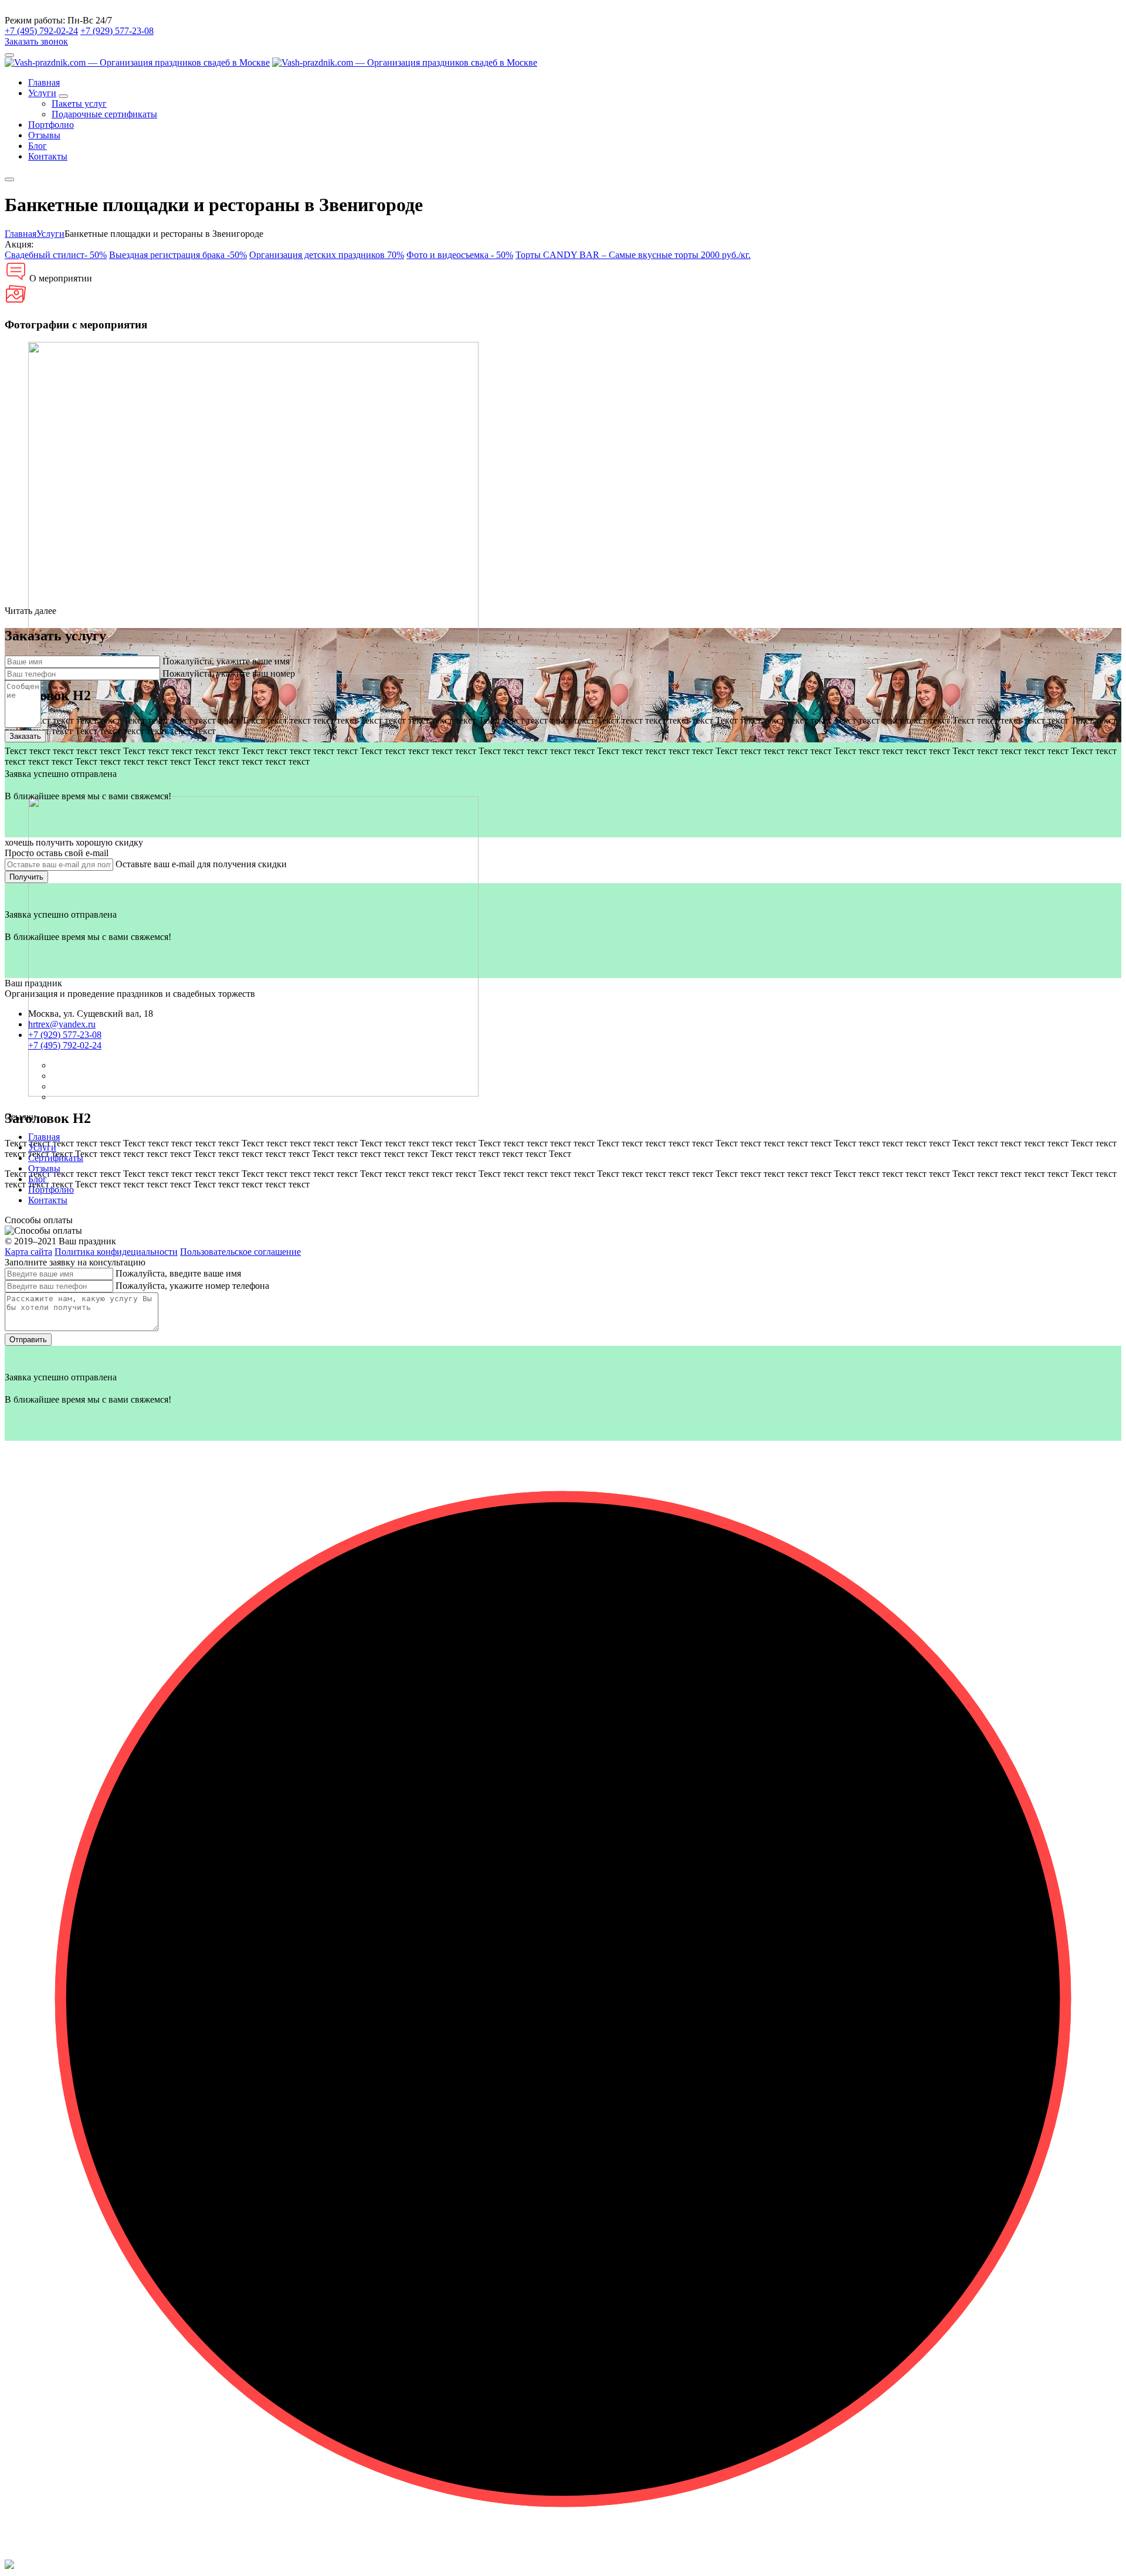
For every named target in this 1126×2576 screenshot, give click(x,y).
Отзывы (44, 135)
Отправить (28, 1340)
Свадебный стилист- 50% (56, 255)
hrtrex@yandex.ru (62, 1024)
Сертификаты (56, 1158)
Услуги (42, 93)
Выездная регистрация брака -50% (178, 255)
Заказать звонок (36, 41)
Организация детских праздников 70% (327, 255)
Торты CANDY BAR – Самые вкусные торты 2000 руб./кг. (633, 255)
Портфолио (51, 125)
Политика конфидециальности (116, 1252)
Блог (38, 146)
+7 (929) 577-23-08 (117, 31)
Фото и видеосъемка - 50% (460, 255)
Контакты (48, 156)
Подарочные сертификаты (104, 114)
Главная (44, 82)
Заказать (25, 736)
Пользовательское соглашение (240, 1252)
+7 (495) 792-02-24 (41, 31)
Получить (26, 877)
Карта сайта (28, 1252)
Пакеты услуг (79, 103)
